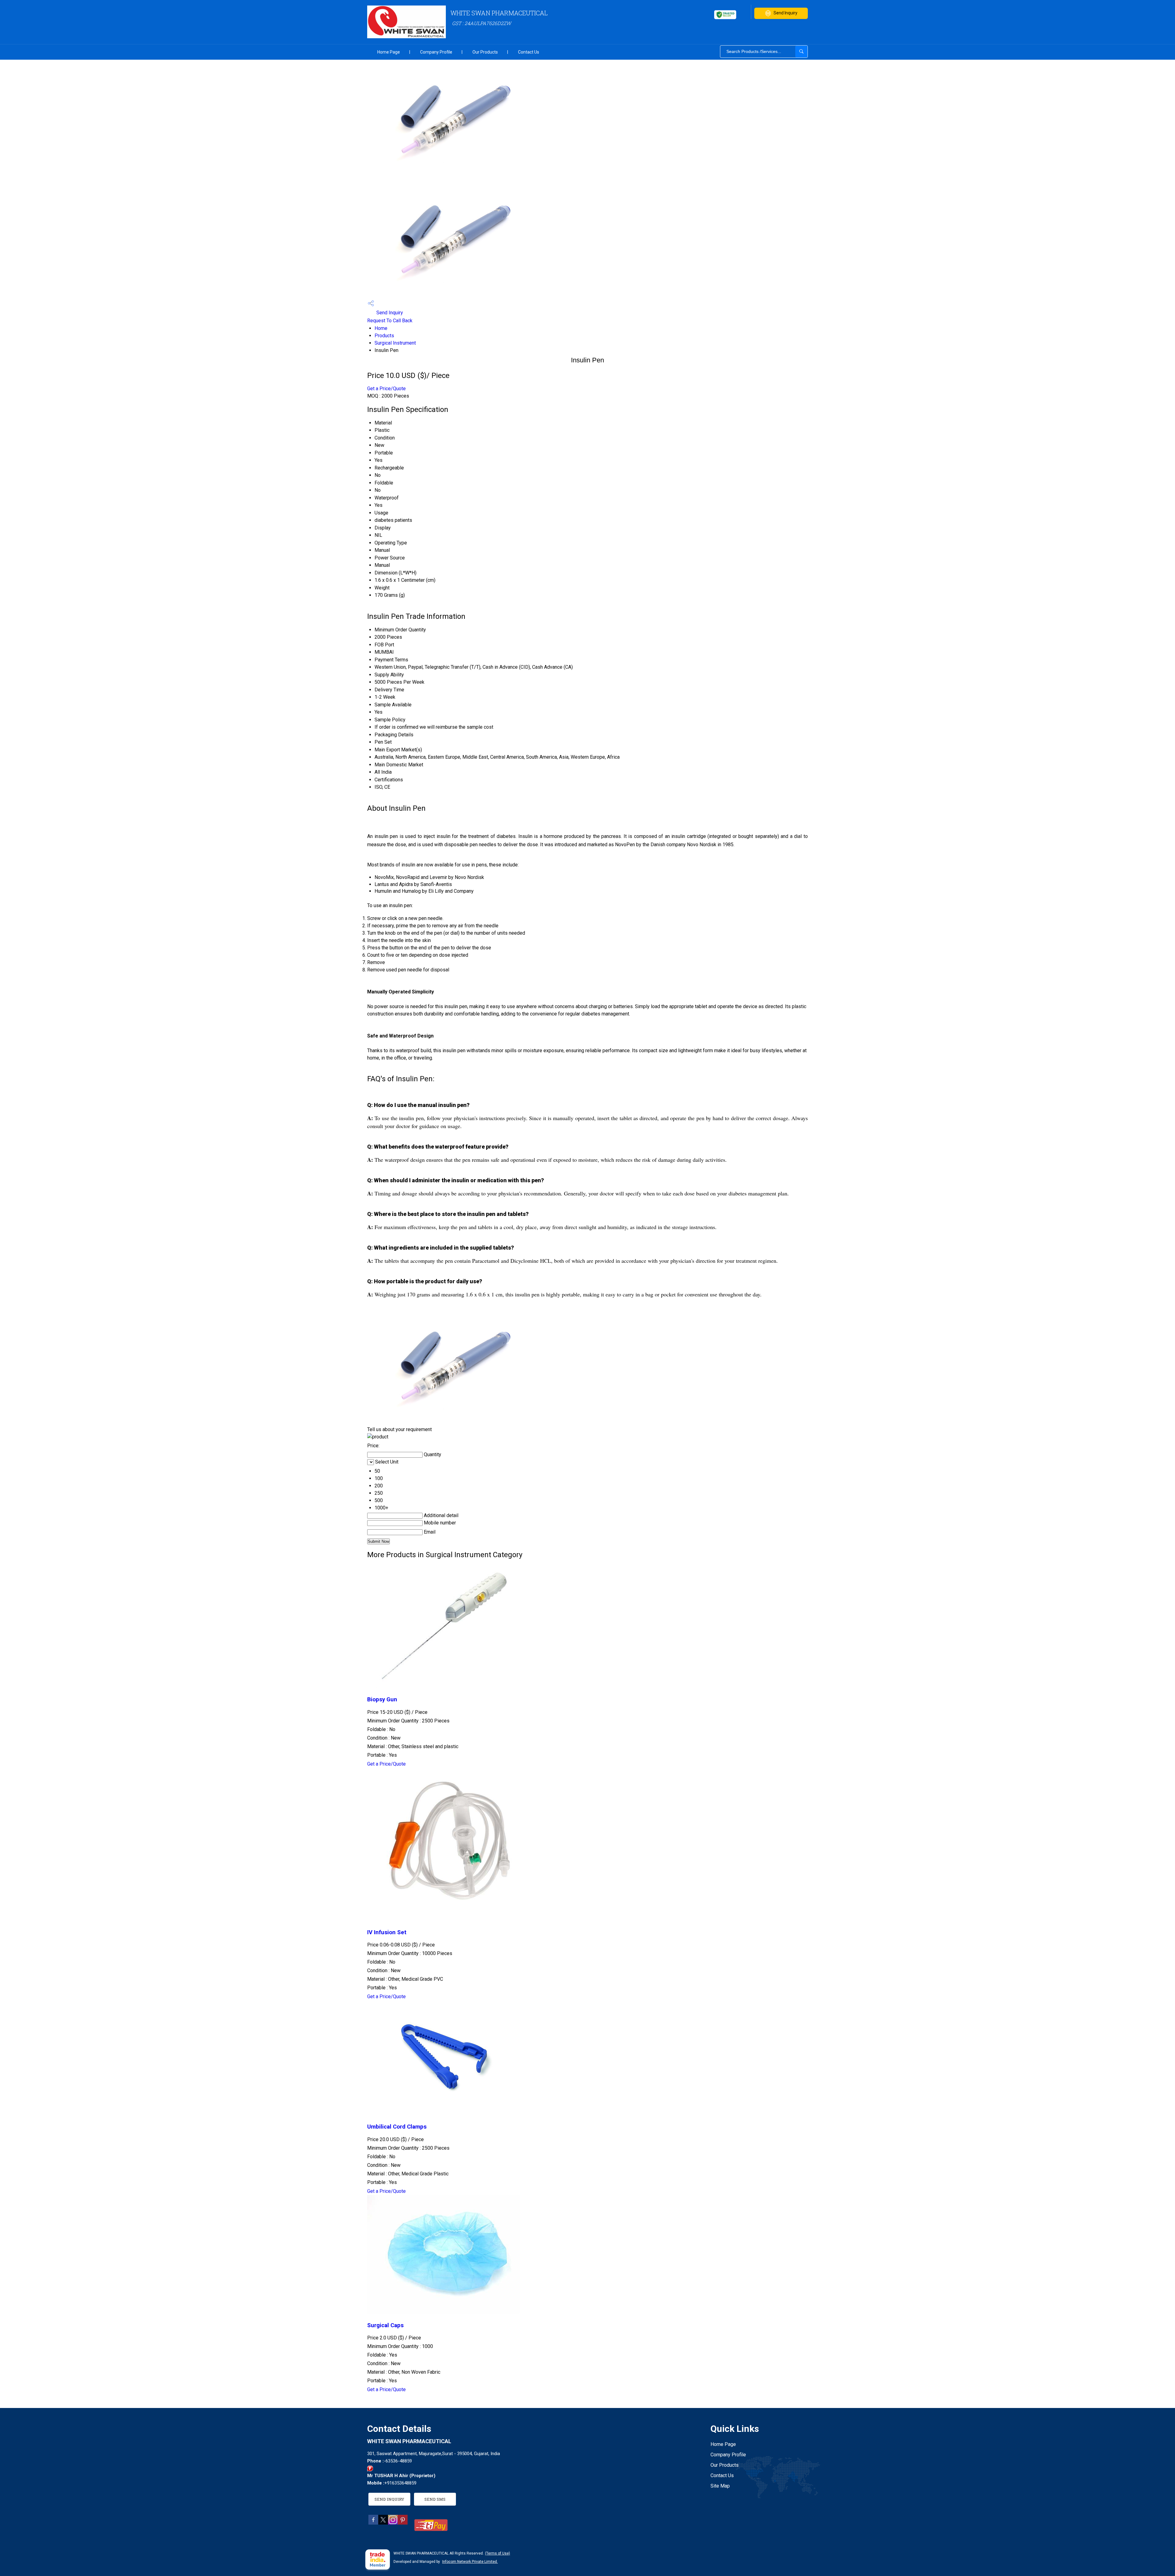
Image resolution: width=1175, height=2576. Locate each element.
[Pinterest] (403, 2523)
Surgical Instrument (395, 343)
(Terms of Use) (498, 2553)
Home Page (389, 52)
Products (384, 336)
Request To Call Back (390, 321)
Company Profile (436, 52)
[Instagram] (393, 2523)
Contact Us (529, 52)
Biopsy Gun (382, 1699)
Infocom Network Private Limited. (470, 2562)
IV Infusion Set (387, 1932)
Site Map (720, 2486)
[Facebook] (373, 2523)
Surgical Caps (385, 2325)
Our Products (485, 52)
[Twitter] (383, 2523)
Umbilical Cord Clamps (397, 2127)
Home (381, 328)
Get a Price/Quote (386, 389)
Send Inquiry (785, 13)
